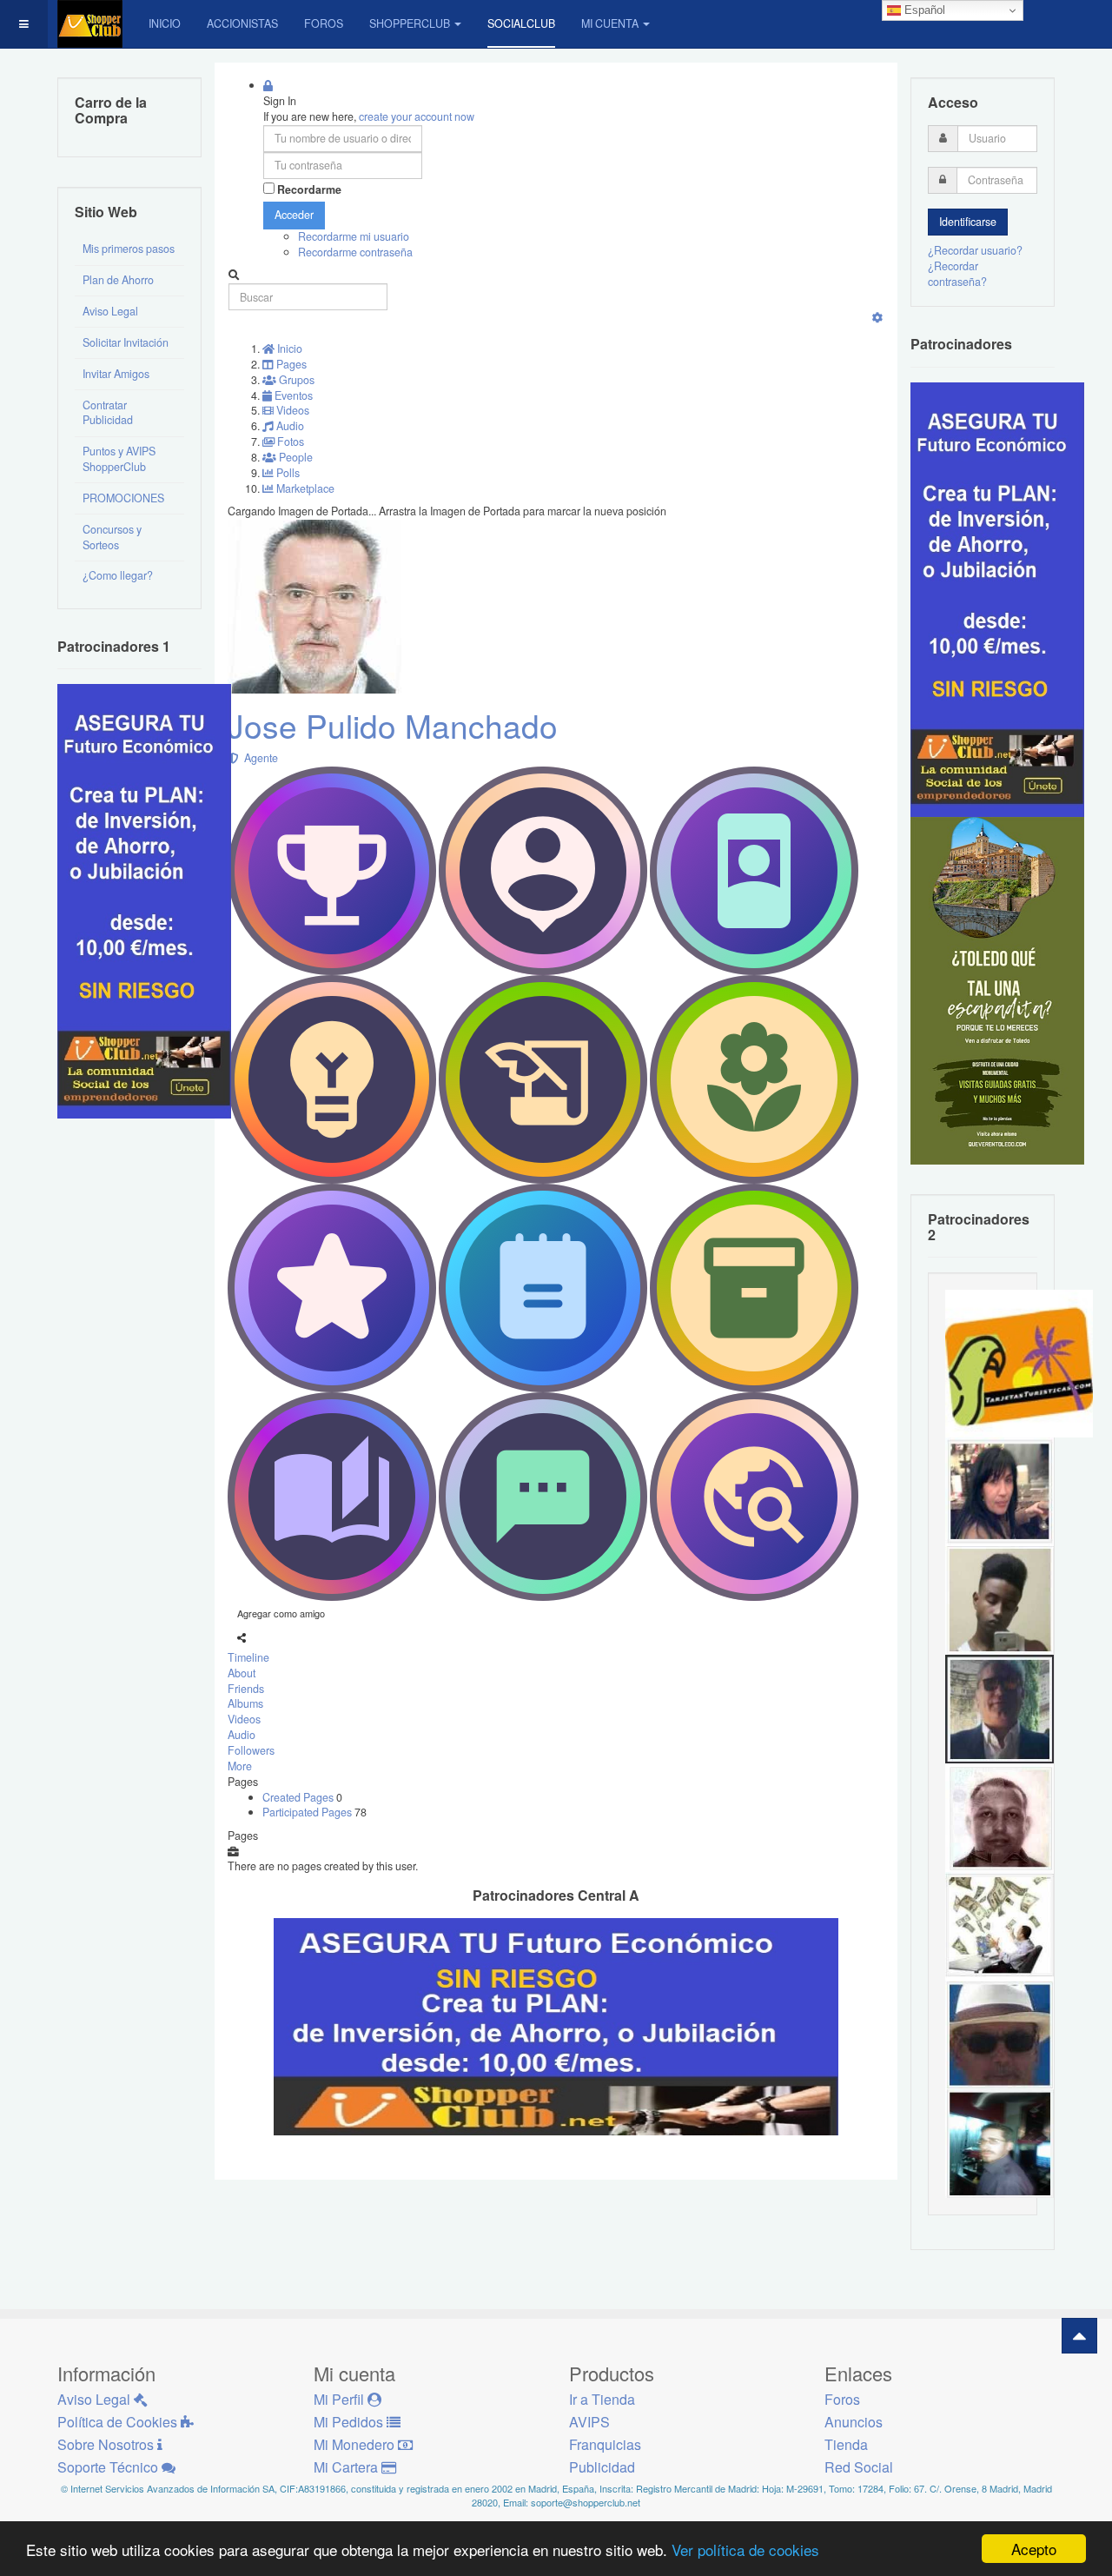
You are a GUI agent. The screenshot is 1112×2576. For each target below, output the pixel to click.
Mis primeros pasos (129, 249)
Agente (258, 758)
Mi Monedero (356, 2444)
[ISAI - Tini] (999, 1490)
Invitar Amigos (116, 374)
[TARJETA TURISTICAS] (1019, 1363)
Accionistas (242, 23)
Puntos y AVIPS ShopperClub (119, 459)
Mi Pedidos (350, 2422)
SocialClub (521, 23)
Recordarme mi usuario (354, 236)
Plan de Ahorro (118, 280)
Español (923, 10)
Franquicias (605, 2444)
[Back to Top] (1079, 2336)
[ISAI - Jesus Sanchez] (999, 1708)
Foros (324, 23)
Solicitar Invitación (126, 342)
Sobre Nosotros (107, 2444)
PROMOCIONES (123, 498)
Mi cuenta (610, 23)
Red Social (859, 2467)
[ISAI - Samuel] (999, 1599)
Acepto (1034, 2549)
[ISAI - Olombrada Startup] (997, 598)
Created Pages (299, 1797)
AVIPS (589, 2422)
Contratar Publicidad (108, 413)
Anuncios (854, 2422)
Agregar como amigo (281, 1613)
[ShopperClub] (90, 24)
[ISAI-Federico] (999, 1925)
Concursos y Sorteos (112, 537)
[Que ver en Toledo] (997, 989)
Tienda (846, 2444)
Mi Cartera (347, 2467)
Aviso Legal (110, 311)
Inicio (165, 23)
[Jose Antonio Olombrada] (144, 900)
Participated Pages (308, 1812)
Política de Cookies (119, 2422)
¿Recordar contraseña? (957, 274)
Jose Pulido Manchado (393, 725)
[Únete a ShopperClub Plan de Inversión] (556, 2025)
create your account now (417, 116)
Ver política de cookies (745, 2549)
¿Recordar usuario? (975, 250)
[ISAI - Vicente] (999, 2034)
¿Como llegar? (118, 575)
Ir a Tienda (602, 2399)
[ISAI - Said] (999, 1816)
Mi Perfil (341, 2399)
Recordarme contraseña (355, 252)
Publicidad (602, 2467)
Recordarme (309, 190)
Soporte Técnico (109, 2467)
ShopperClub (410, 23)
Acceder (294, 215)
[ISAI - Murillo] (999, 2142)
